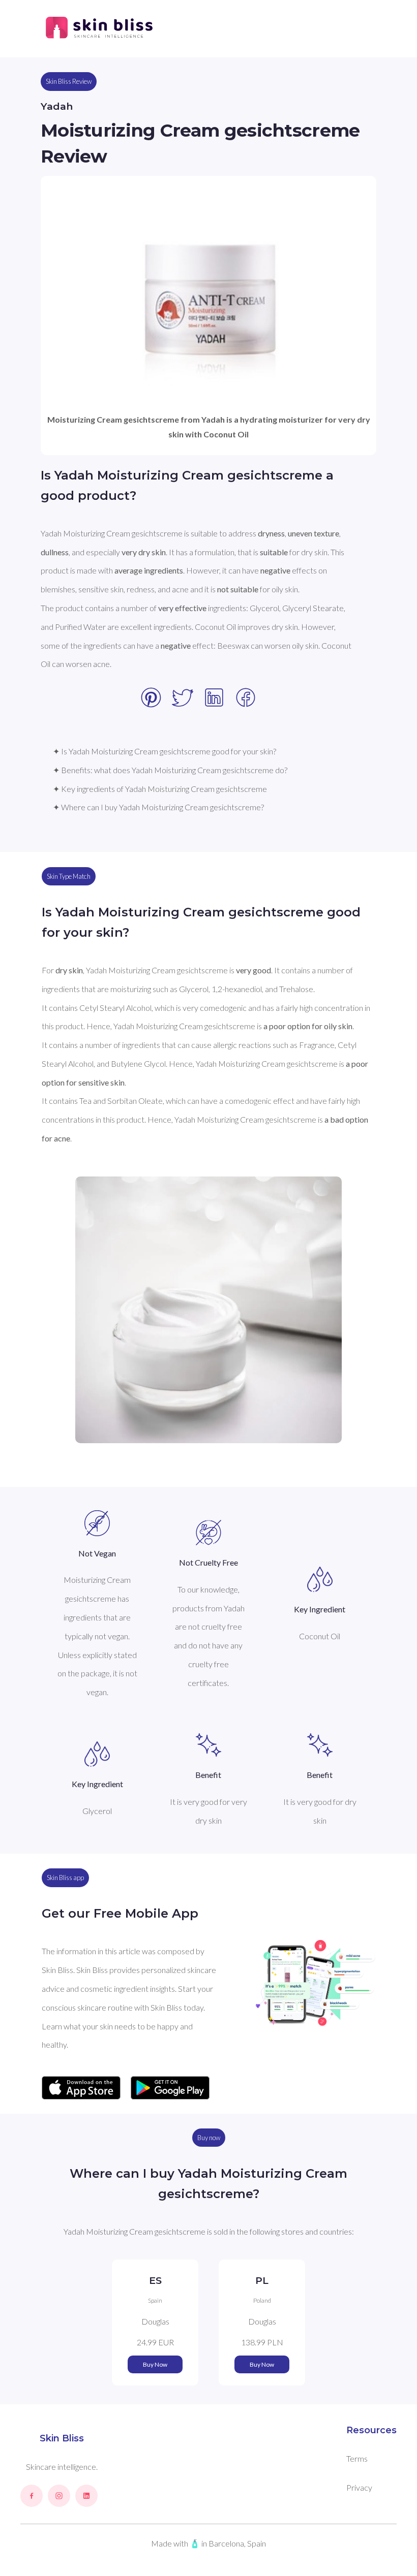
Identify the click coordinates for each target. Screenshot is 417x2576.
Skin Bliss (62, 2438)
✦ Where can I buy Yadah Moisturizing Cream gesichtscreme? (158, 807)
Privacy (359, 2487)
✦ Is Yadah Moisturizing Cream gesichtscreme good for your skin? (165, 751)
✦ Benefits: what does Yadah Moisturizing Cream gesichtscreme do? (170, 770)
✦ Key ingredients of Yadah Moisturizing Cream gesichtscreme (160, 789)
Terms (357, 2458)
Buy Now (155, 2364)
